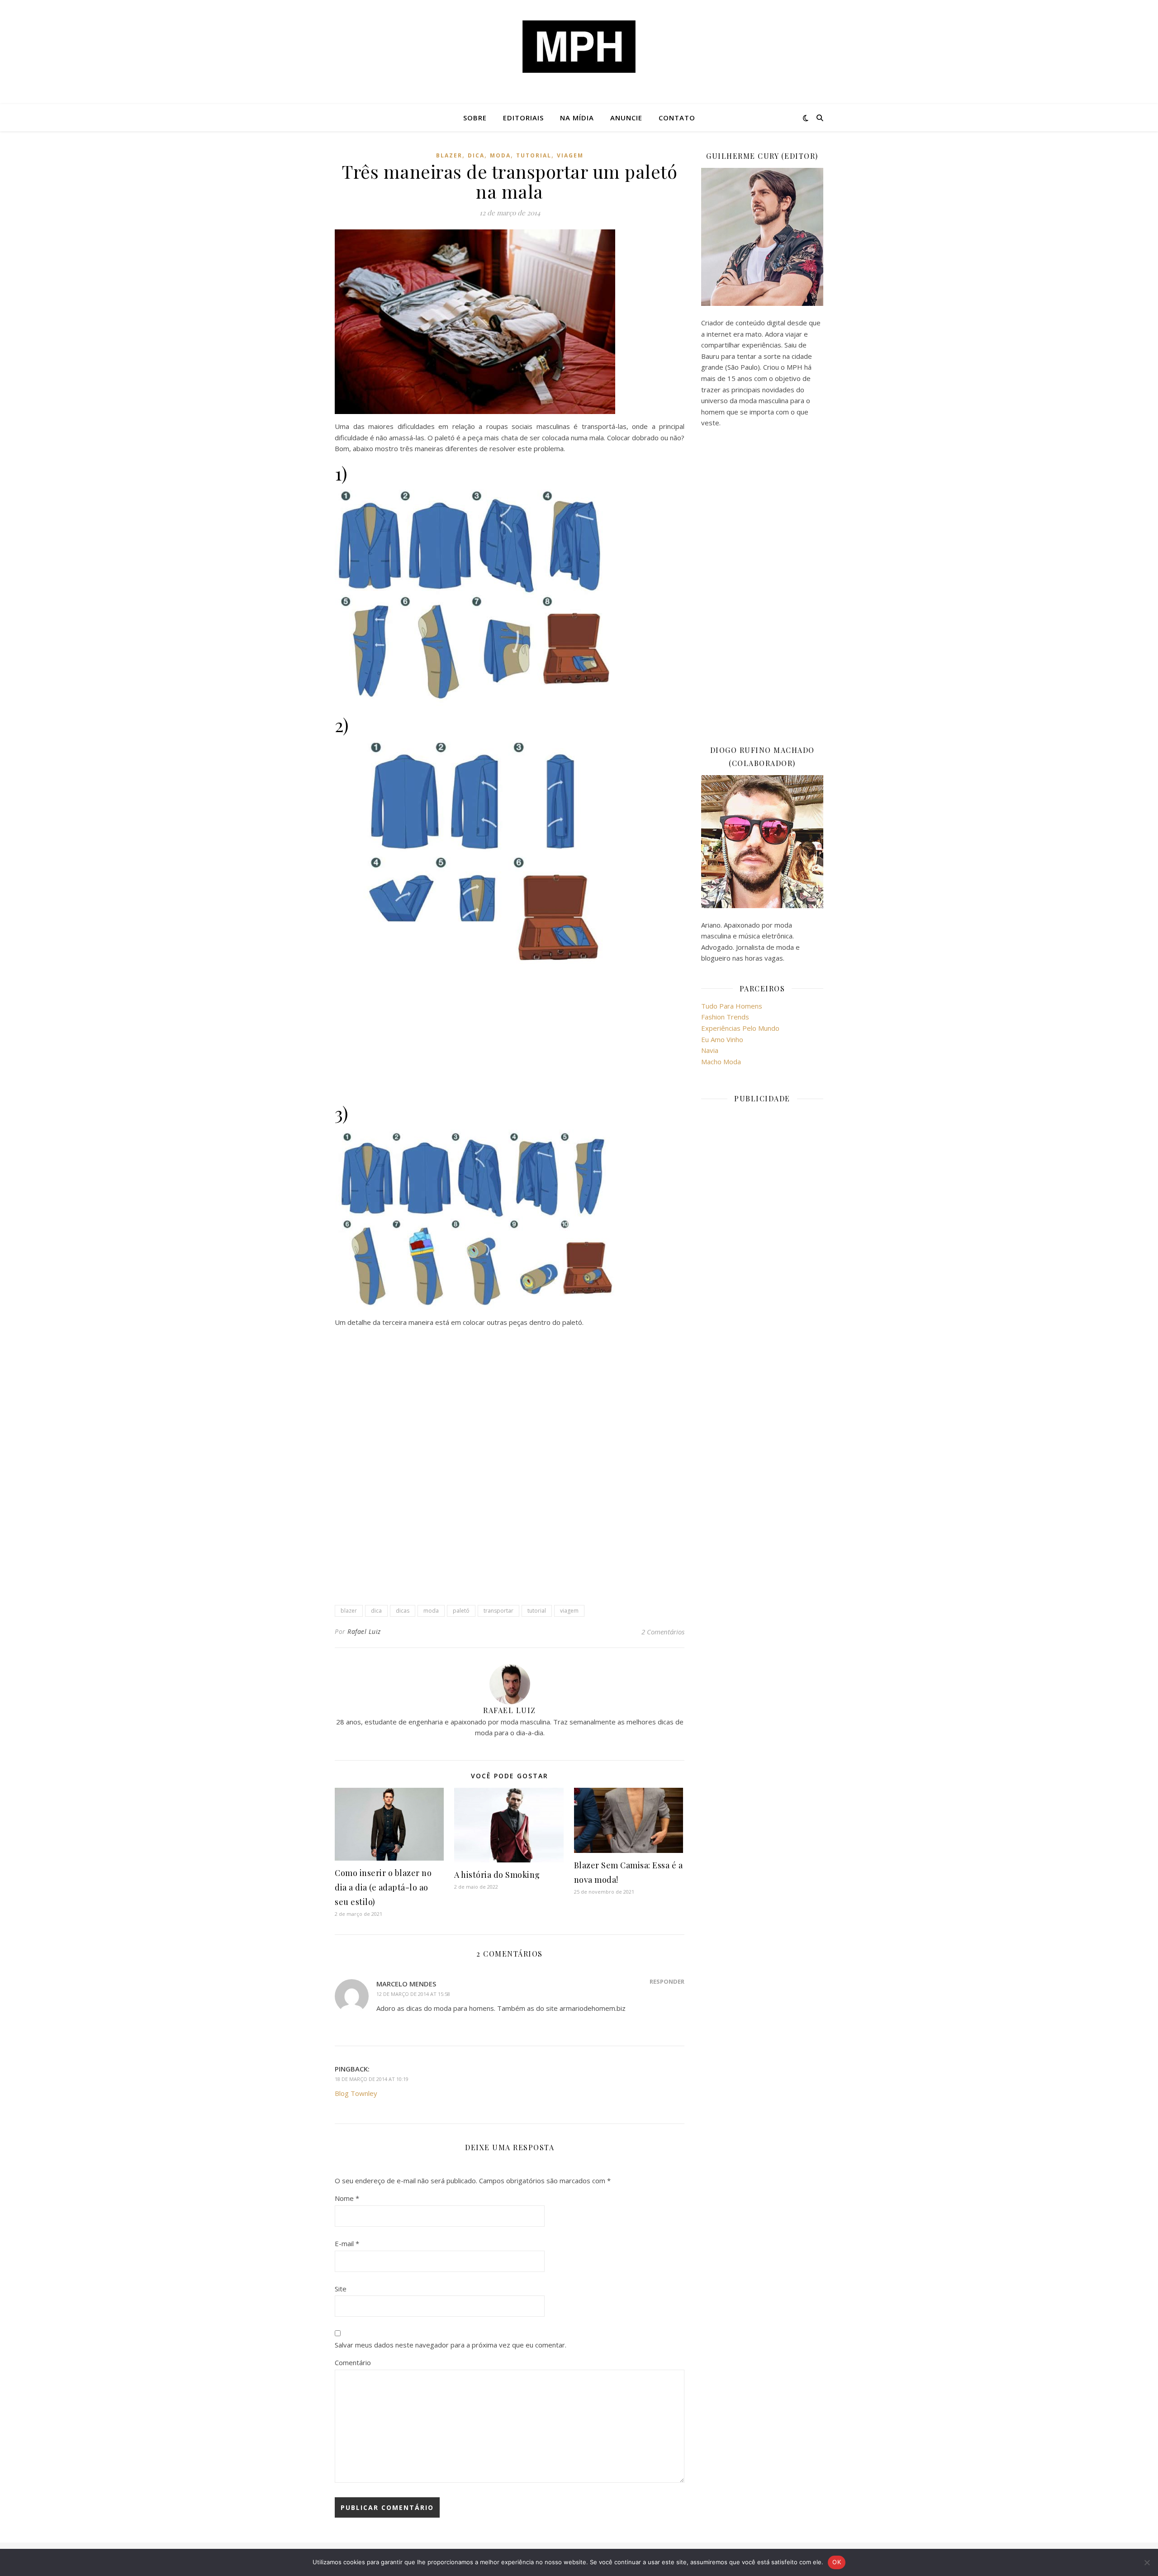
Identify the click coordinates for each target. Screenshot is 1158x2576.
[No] (1147, 2562)
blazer (449, 155)
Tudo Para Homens (732, 1006)
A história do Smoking (497, 1875)
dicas (403, 1611)
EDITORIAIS (523, 118)
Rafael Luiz (364, 1631)
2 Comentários (663, 1632)
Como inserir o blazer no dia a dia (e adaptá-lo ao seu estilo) (383, 1887)
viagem (570, 155)
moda (500, 155)
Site (341, 2289)
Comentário (353, 2362)
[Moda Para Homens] (579, 47)
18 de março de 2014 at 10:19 (372, 2079)
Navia (710, 1050)
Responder (667, 1981)
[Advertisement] (510, 1034)
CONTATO (677, 118)
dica (476, 155)
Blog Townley (356, 2093)
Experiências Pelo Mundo (740, 1028)
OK (837, 2562)
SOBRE (475, 118)
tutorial (534, 155)
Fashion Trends (725, 1017)
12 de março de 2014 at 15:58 (413, 1994)
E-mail (347, 2243)
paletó (461, 1611)
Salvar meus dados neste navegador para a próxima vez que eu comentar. (451, 2345)
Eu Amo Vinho (722, 1039)
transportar (498, 1611)
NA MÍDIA (577, 118)
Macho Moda (721, 1062)
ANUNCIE (626, 118)
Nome (347, 2198)
